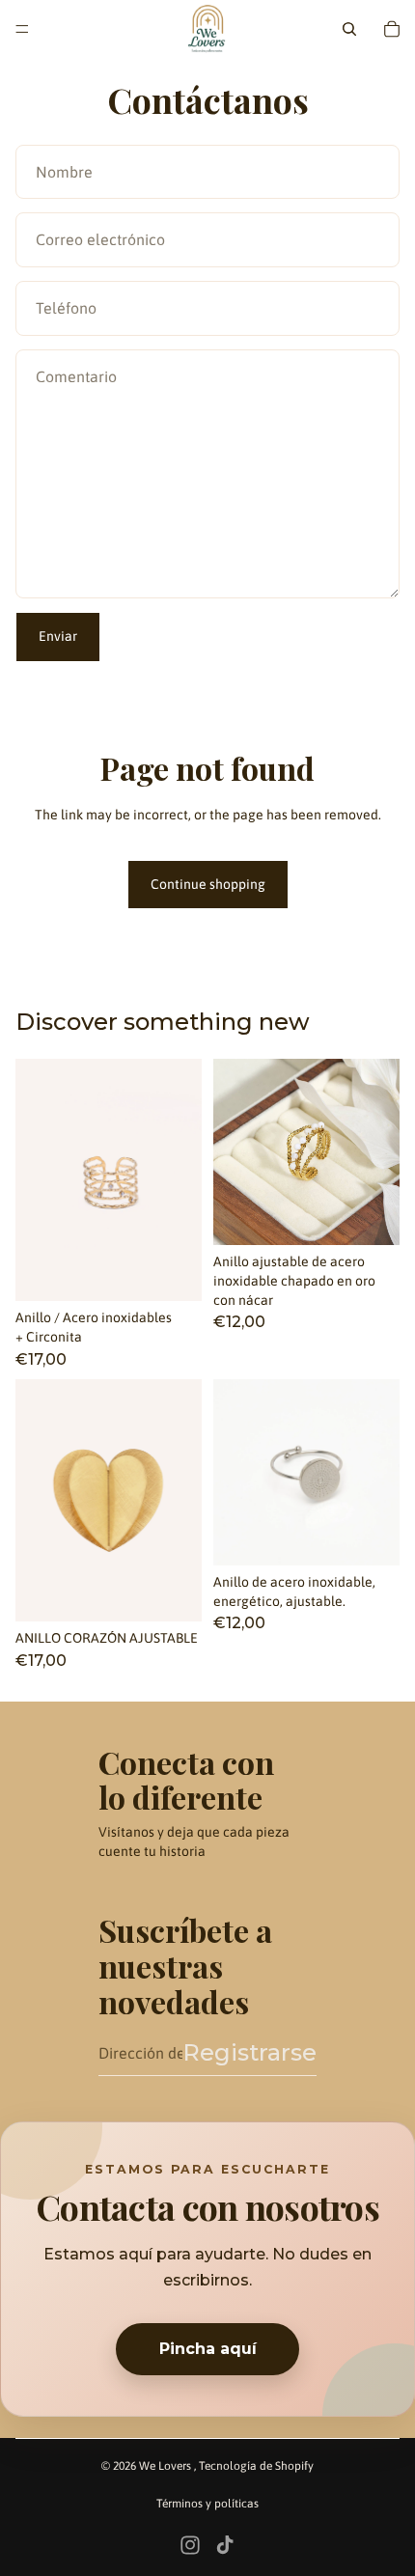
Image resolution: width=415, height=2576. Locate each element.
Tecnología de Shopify (256, 2466)
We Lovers (166, 2466)
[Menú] (22, 29)
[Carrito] (392, 29)
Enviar (58, 636)
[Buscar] (349, 29)
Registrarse (249, 2052)
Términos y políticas (207, 2504)
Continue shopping (208, 884)
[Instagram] (190, 2545)
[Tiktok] (225, 2545)
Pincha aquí (208, 2349)
